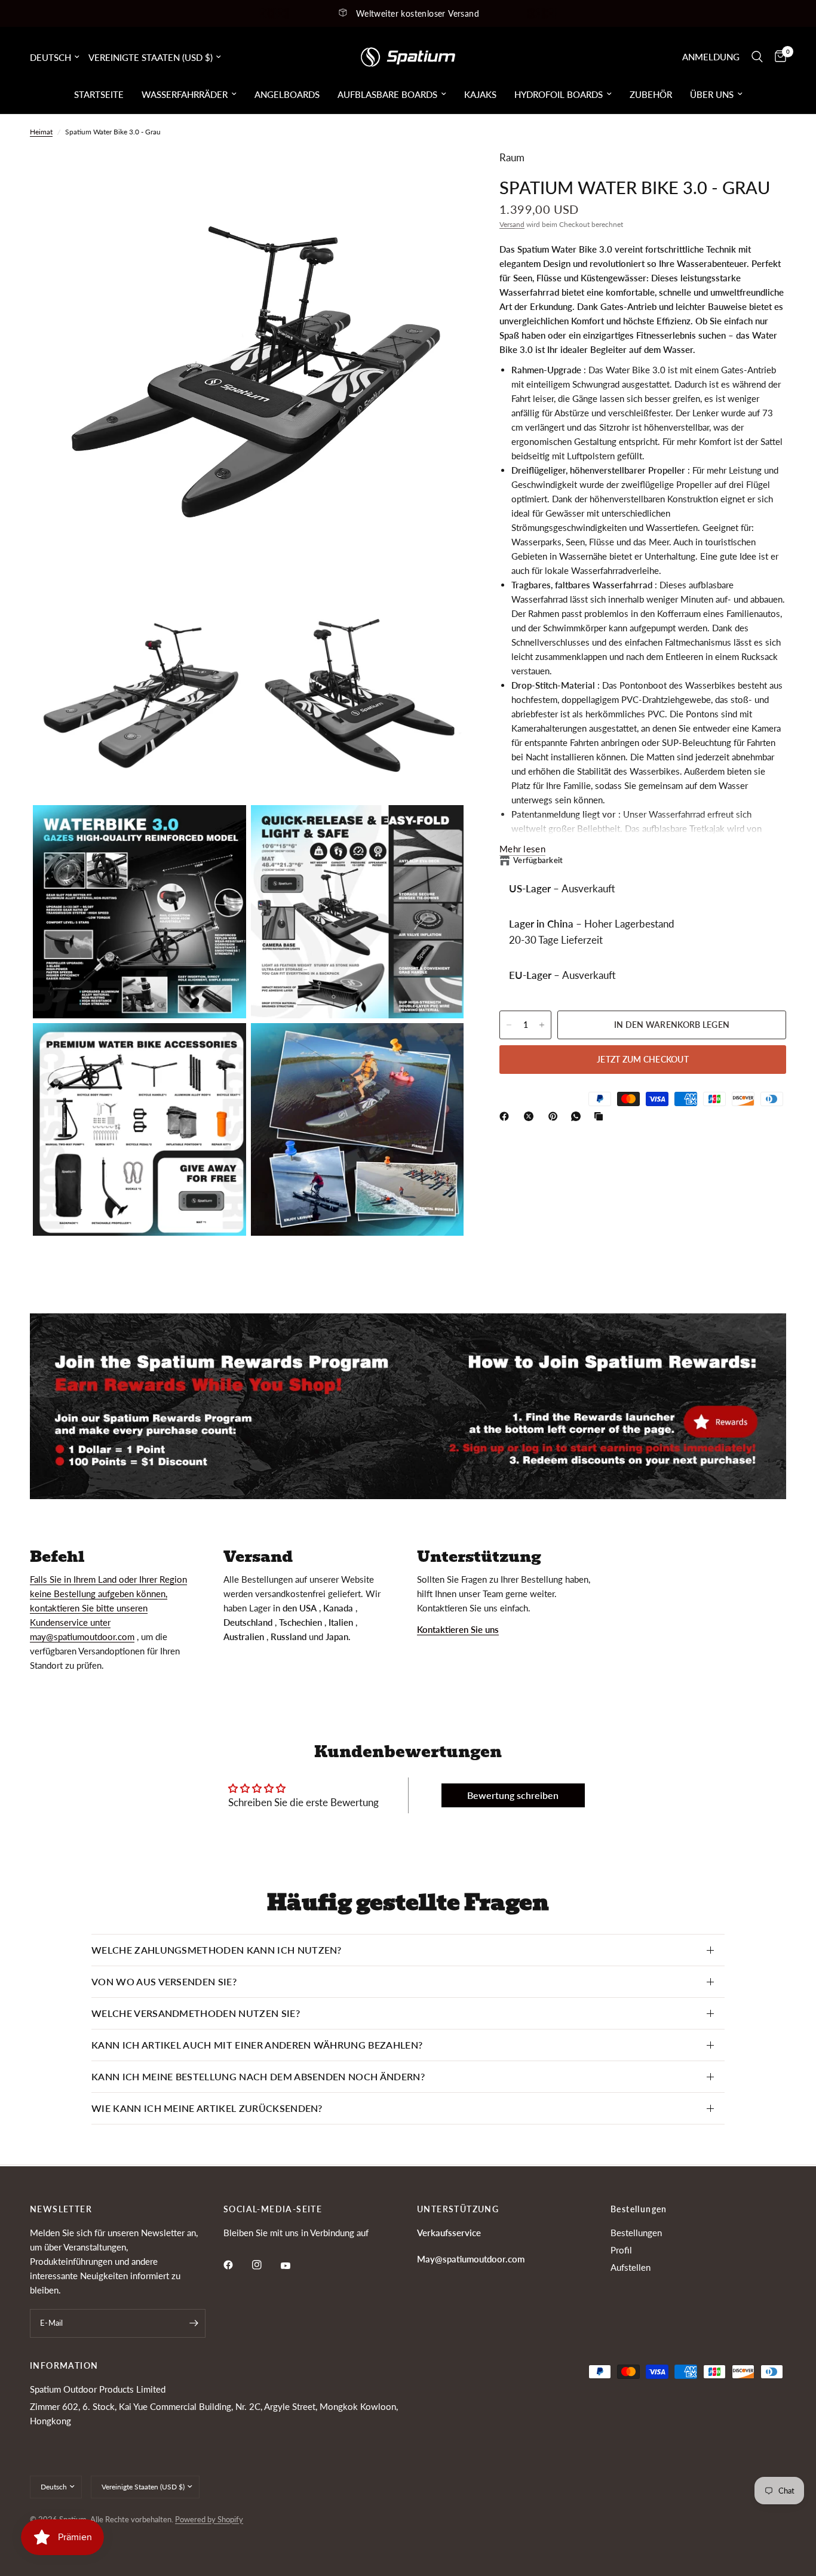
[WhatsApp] (578, 1116)
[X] (531, 1116)
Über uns (712, 94)
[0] (777, 57)
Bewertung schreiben (513, 1795)
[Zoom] (438, 174)
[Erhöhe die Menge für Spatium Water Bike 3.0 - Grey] (542, 1025)
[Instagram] (265, 2265)
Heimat (41, 132)
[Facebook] (507, 1116)
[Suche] (757, 57)
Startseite (99, 94)
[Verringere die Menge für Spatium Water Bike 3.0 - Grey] (509, 1025)
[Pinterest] (556, 1116)
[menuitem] (99, 94)
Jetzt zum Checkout (643, 1059)
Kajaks (480, 94)
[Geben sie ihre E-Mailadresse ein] (194, 2323)
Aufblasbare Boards (387, 94)
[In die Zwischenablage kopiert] (601, 1116)
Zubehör (651, 94)
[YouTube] (294, 2266)
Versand (512, 224)
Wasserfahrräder (185, 94)
